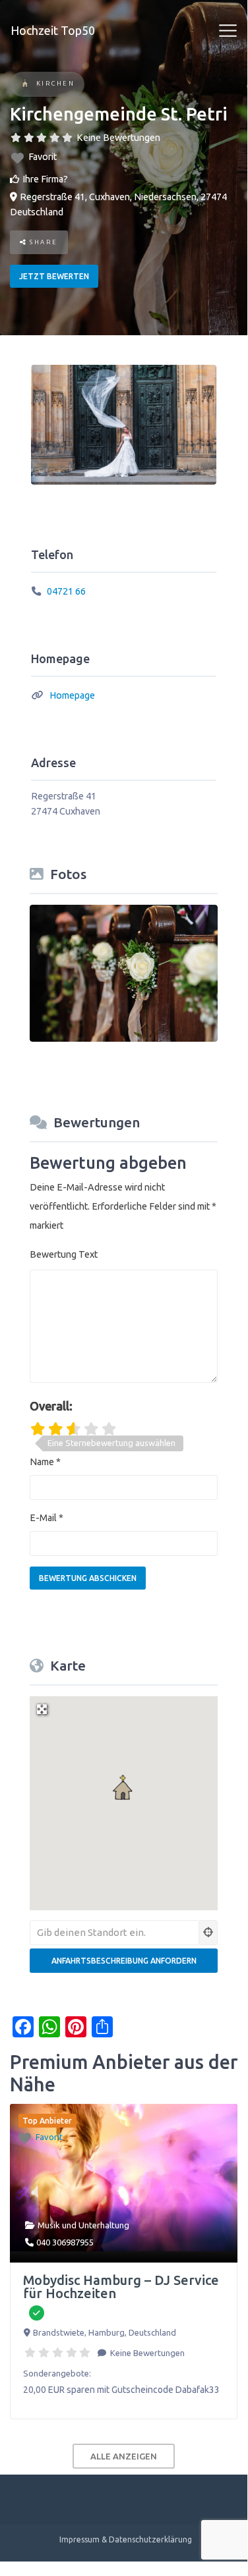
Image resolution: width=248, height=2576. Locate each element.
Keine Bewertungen (118, 138)
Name (45, 1462)
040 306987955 (65, 2242)
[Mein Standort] (208, 1933)
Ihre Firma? (45, 179)
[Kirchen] (25, 85)
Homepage (72, 695)
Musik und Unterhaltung (83, 2225)
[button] (124, 1788)
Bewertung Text (64, 1254)
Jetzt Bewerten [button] (54, 276)
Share (43, 242)
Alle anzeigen (124, 2456)
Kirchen (56, 83)
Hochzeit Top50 (53, 30)
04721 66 (66, 591)
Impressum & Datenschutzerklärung (126, 2539)
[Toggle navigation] (228, 31)
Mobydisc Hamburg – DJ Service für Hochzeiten (121, 2287)
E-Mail (46, 1518)
